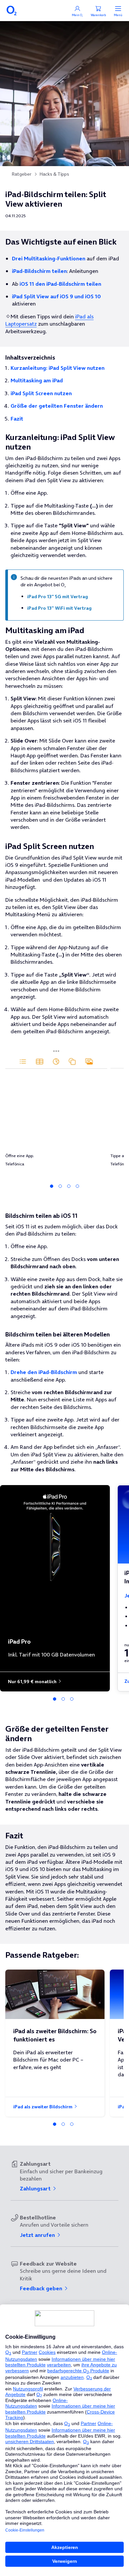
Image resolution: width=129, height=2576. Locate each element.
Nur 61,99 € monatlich (33, 1682)
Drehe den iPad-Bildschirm (44, 1372)
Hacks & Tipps (54, 174)
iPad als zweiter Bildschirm (43, 2107)
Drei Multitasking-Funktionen (49, 258)
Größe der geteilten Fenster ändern (57, 406)
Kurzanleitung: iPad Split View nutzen (58, 368)
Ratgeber (21, 174)
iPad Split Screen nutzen (41, 393)
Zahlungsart (36, 2188)
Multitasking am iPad (37, 380)
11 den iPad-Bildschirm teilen (60, 284)
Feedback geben (42, 2288)
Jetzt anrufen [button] (38, 2235)
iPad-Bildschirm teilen (39, 271)
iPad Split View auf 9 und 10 (56, 296)
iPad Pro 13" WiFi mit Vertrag (59, 608)
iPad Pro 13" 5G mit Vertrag (58, 597)
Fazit (17, 419)
